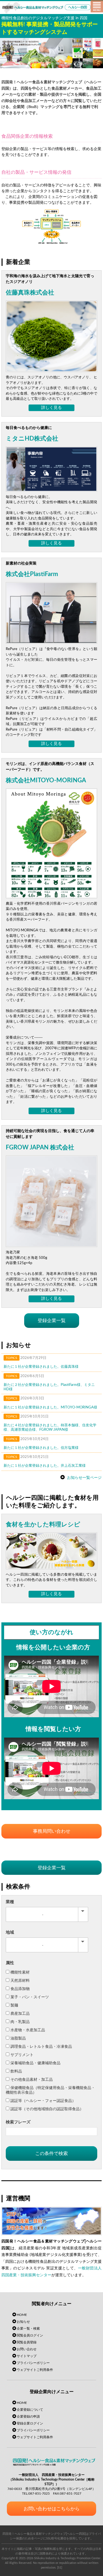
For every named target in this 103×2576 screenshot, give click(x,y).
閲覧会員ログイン (30, 2335)
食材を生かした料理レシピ (43, 1524)
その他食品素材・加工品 (32, 2080)
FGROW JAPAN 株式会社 (40, 1147)
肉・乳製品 (20, 2022)
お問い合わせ (27, 2349)
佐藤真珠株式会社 (30, 293)
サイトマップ (27, 2356)
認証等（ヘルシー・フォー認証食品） (43, 2101)
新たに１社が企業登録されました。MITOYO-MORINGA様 (50, 1407)
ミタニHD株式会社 (32, 439)
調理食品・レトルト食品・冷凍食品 (41, 2047)
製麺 (14, 2005)
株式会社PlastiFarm (32, 574)
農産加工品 (20, 2014)
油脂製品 (18, 2038)
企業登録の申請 (28, 2417)
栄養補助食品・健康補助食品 (35, 2063)
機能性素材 (20, 1972)
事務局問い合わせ (52, 1831)
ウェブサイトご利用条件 (35, 2370)
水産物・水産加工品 (28, 2030)
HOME (22, 2315)
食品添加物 (20, 1989)
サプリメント (22, 2055)
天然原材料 (20, 1981)
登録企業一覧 (52, 1321)
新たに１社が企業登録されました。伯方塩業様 (41, 1448)
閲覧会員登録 (27, 2342)
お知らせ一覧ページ (84, 1477)
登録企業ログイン (30, 2423)
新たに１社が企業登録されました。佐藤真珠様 (41, 1367)
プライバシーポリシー (33, 2363)
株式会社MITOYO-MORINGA (46, 780)
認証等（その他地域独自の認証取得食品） (47, 2109)
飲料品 (16, 2071)
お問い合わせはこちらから (52, 2509)
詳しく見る (51, 408)
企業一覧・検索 (28, 2329)
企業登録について (30, 2410)
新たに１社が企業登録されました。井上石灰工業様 (45, 1466)
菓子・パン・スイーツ (30, 1997)
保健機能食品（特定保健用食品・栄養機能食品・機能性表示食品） (50, 2090)
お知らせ (23, 2322)
